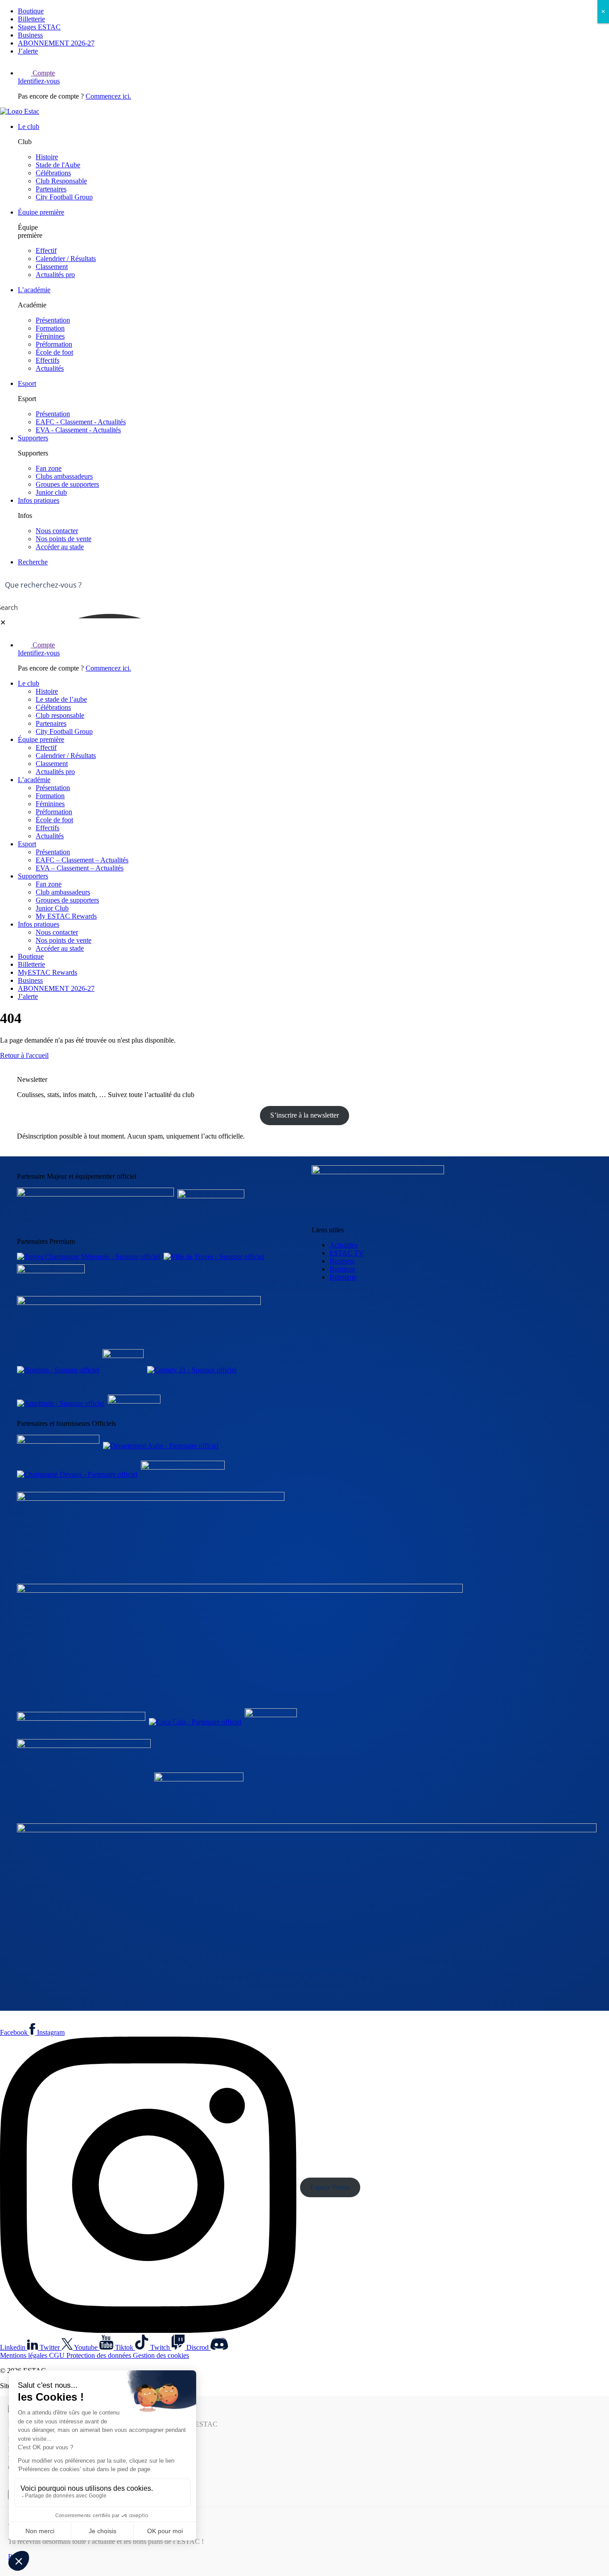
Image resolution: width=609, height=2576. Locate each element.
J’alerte (28, 51)
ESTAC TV (347, 1253)
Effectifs (47, 360)
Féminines (50, 336)
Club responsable (60, 715)
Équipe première (41, 212)
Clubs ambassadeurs (64, 476)
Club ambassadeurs (63, 892)
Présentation (53, 320)
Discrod (198, 2347)
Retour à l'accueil (24, 1055)
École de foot (54, 352)
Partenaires (51, 189)
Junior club (51, 492)
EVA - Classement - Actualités (78, 430)
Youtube (87, 2347)
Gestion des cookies (161, 2355)
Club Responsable (61, 181)
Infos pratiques (39, 500)
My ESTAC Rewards (66, 916)
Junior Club (52, 908)
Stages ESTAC (39, 27)
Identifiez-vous (39, 81)
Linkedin (14, 2347)
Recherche (33, 562)
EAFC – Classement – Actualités (82, 860)
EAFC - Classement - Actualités (81, 422)
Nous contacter (57, 531)
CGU (58, 2355)
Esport (27, 383)
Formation (50, 328)
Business (30, 35)
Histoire (47, 157)
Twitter (51, 2347)
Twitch (161, 2347)
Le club (29, 126)
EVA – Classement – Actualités (80, 868)
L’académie (34, 290)
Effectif (46, 251)
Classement (52, 267)
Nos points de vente (64, 539)
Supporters (33, 438)
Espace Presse (330, 2187)
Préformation (54, 344)
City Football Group (64, 197)
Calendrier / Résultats (66, 259)
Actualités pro (55, 275)
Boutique (31, 11)
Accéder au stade (60, 547)
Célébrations (53, 173)
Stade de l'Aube (58, 165)
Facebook (15, 2032)
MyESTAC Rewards (47, 972)
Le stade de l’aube (61, 699)
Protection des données (100, 2355)
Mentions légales (25, 2355)
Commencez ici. (108, 96)
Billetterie (31, 19)
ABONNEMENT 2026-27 (56, 43)
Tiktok (125, 2347)
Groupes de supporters (67, 484)
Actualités (50, 368)
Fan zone (49, 468)
